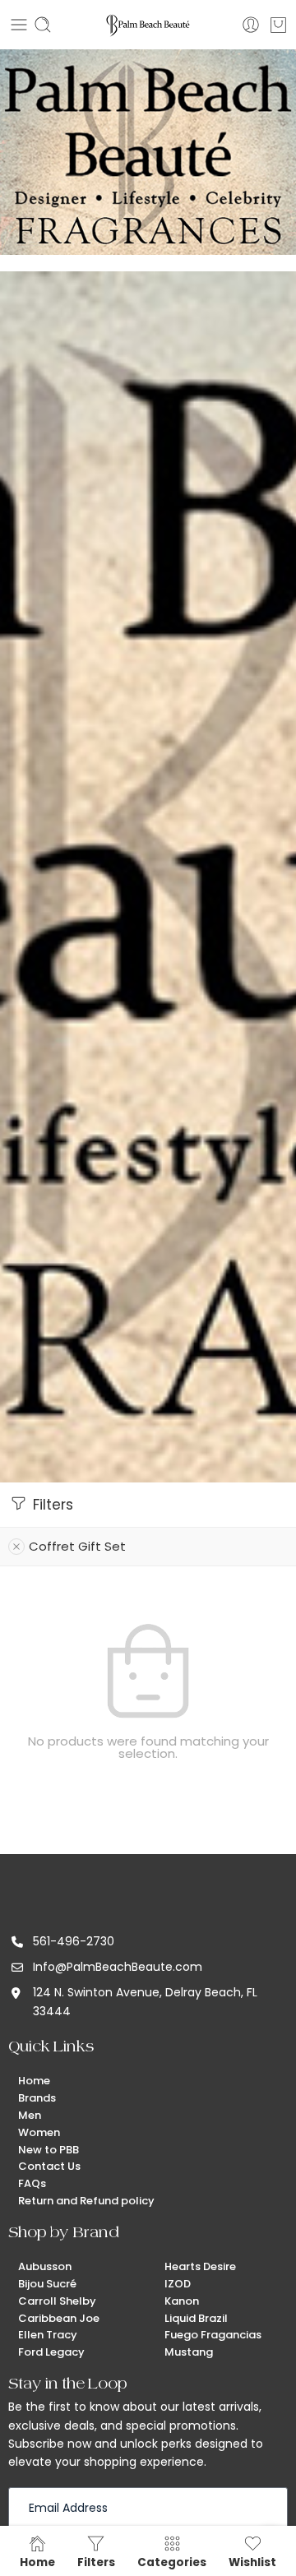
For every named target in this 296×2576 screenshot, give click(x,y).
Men (30, 2115)
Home (34, 2081)
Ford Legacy (51, 2352)
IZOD (178, 2284)
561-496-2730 (74, 1941)
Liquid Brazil (196, 2318)
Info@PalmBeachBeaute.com (118, 1967)
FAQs (32, 2183)
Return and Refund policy (86, 2201)
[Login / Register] (251, 25)
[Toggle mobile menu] (19, 25)
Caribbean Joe (59, 2318)
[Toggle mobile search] (43, 25)
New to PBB (49, 2150)
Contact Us (49, 2166)
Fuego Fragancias (213, 2335)
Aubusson (45, 2266)
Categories (172, 2562)
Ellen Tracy (48, 2335)
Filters (51, 1505)
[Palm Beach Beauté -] (148, 25)
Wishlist (252, 2562)
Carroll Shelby (57, 2301)
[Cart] (278, 25)
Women (39, 2132)
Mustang (189, 2352)
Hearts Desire (200, 2266)
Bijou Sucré (47, 2284)
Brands (37, 2098)
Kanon (182, 2301)
